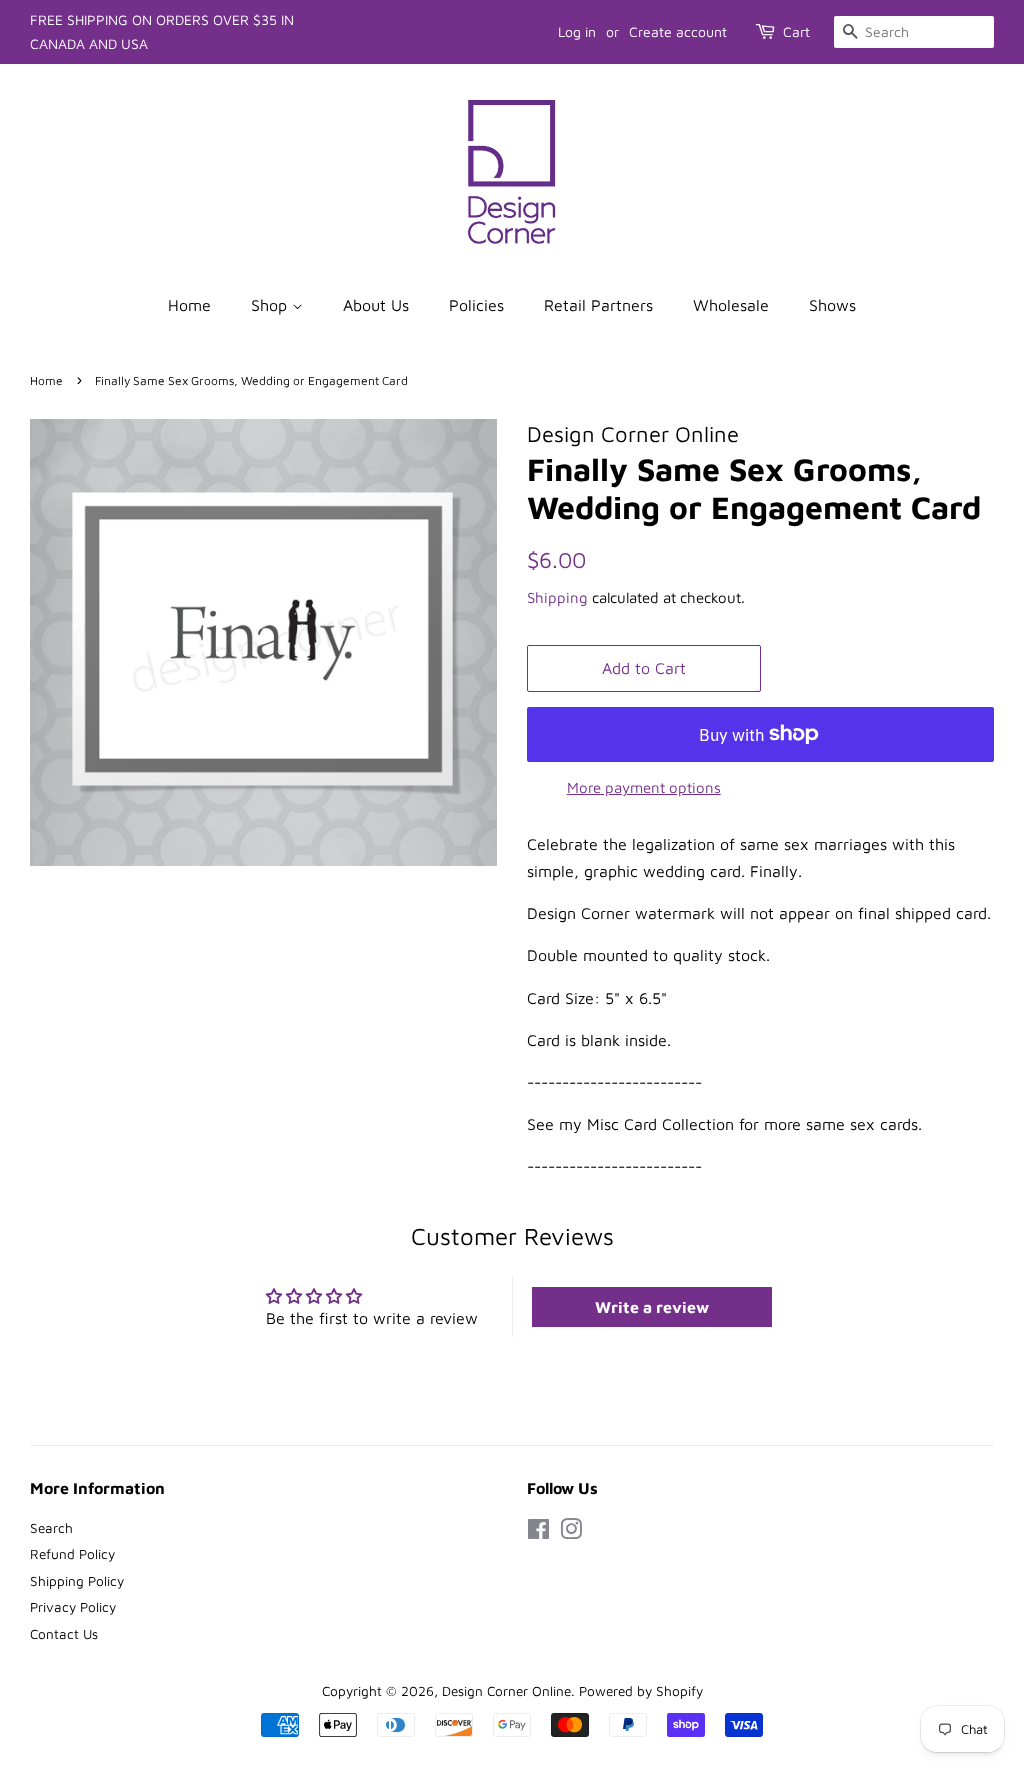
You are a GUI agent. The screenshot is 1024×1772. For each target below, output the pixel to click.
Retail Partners (598, 305)
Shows (832, 305)
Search (51, 1528)
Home (189, 305)
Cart (796, 31)
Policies (476, 305)
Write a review (652, 1307)
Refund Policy (72, 1554)
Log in (577, 31)
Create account (678, 31)
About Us (376, 305)
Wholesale (731, 305)
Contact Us (64, 1634)
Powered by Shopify (641, 1691)
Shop (271, 305)
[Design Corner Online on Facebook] (538, 1533)
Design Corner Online (506, 1691)
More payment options (644, 787)
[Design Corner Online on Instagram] (571, 1533)
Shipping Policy (77, 1581)
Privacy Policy (73, 1607)
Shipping (557, 597)
